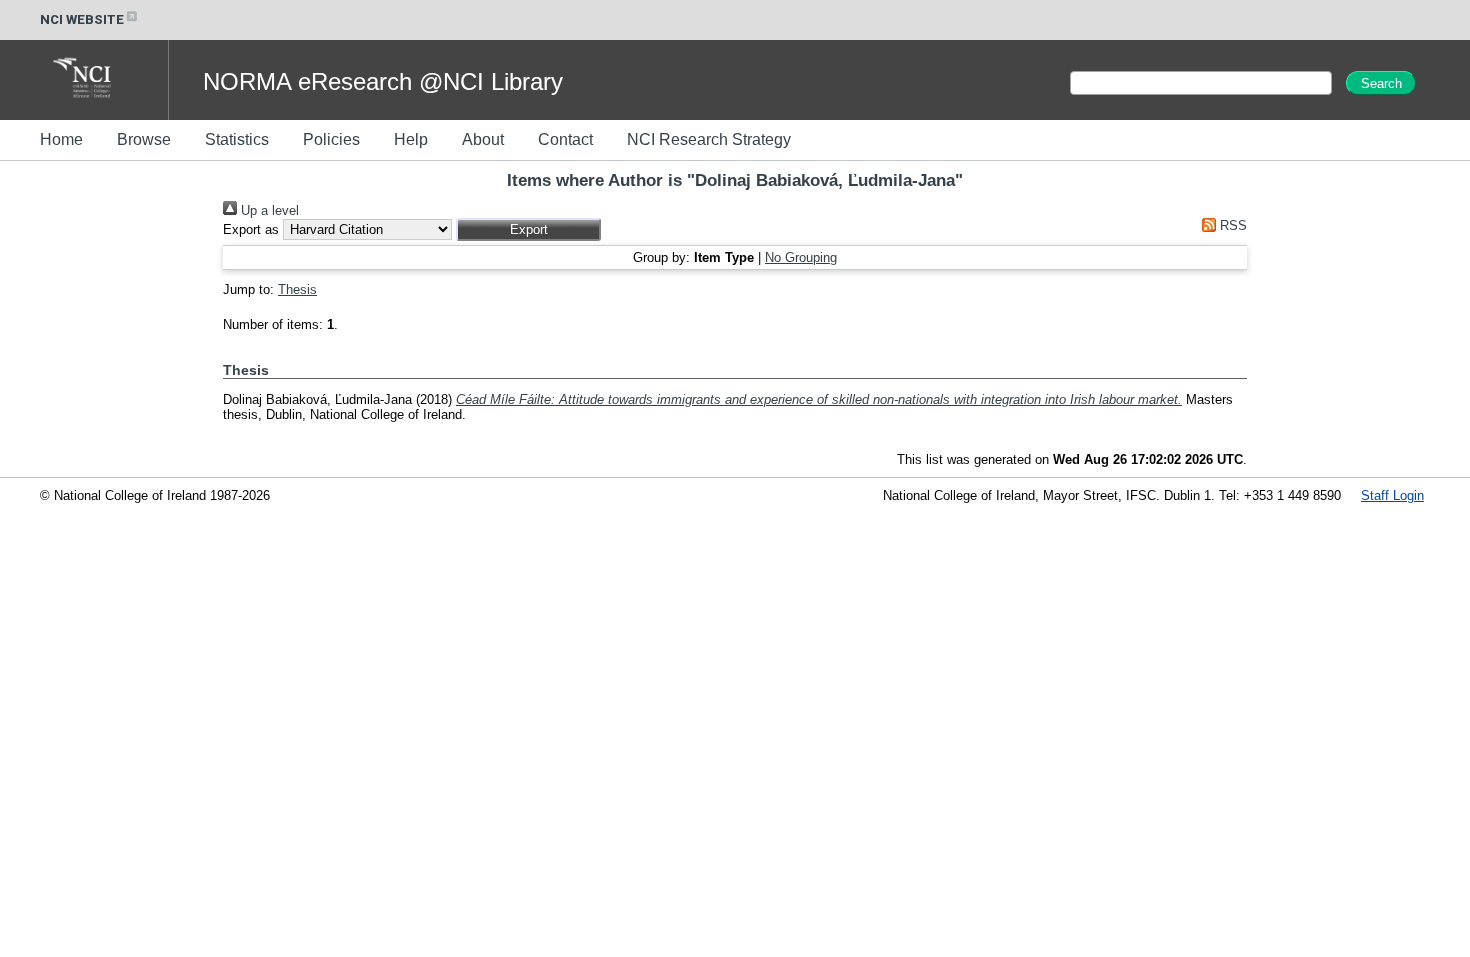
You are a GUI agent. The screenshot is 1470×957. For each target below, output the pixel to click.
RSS (1231, 225)
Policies (331, 139)
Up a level (268, 210)
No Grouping (801, 257)
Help (411, 139)
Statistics (237, 139)
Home (61, 139)
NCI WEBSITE (82, 19)
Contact (565, 139)
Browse (144, 139)
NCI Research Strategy (709, 139)
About (483, 139)
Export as (251, 229)
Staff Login (1392, 495)
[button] (528, 229)
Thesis (297, 289)
